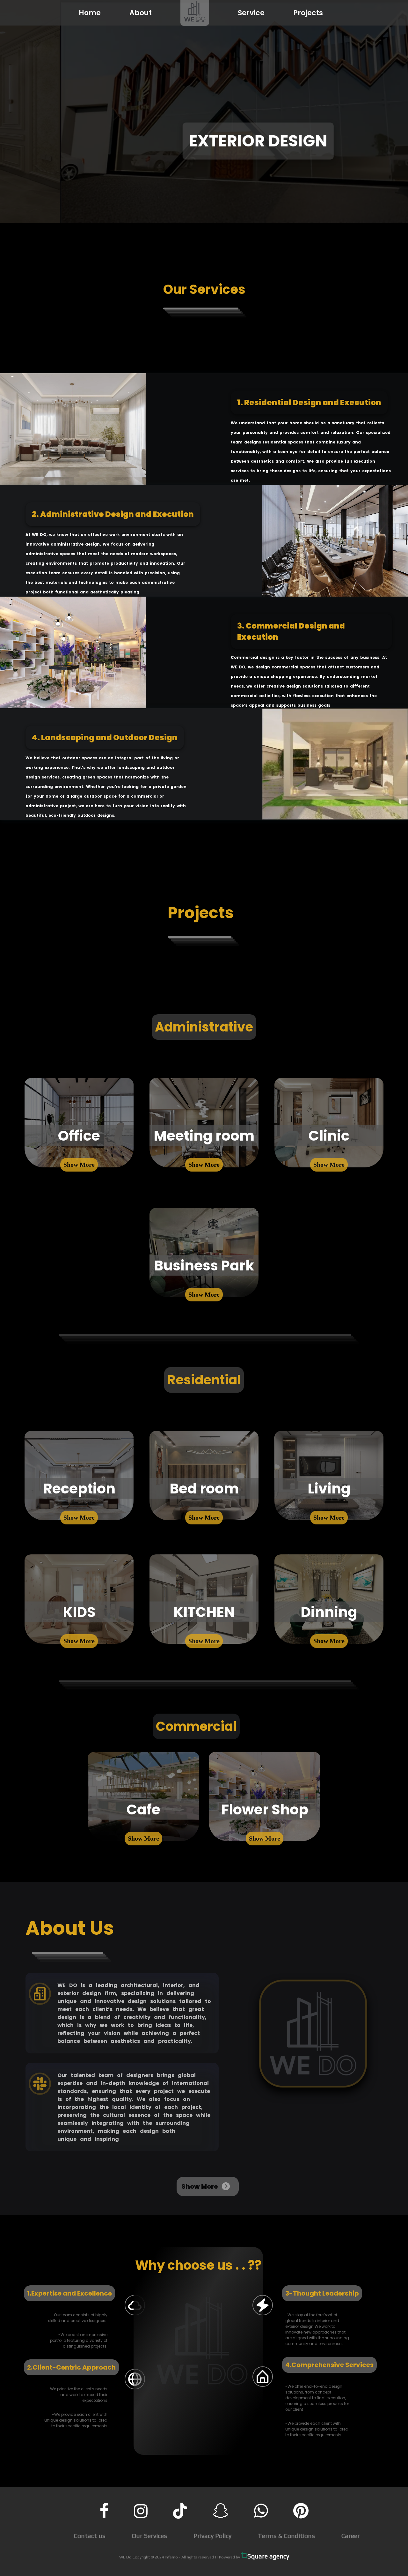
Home (90, 13)
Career (351, 2536)
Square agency (268, 2556)
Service (251, 13)
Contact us (90, 2536)
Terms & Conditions (286, 2536)
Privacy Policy (212, 2536)
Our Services (149, 2536)
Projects (308, 13)
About (141, 13)
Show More (79, 1165)
